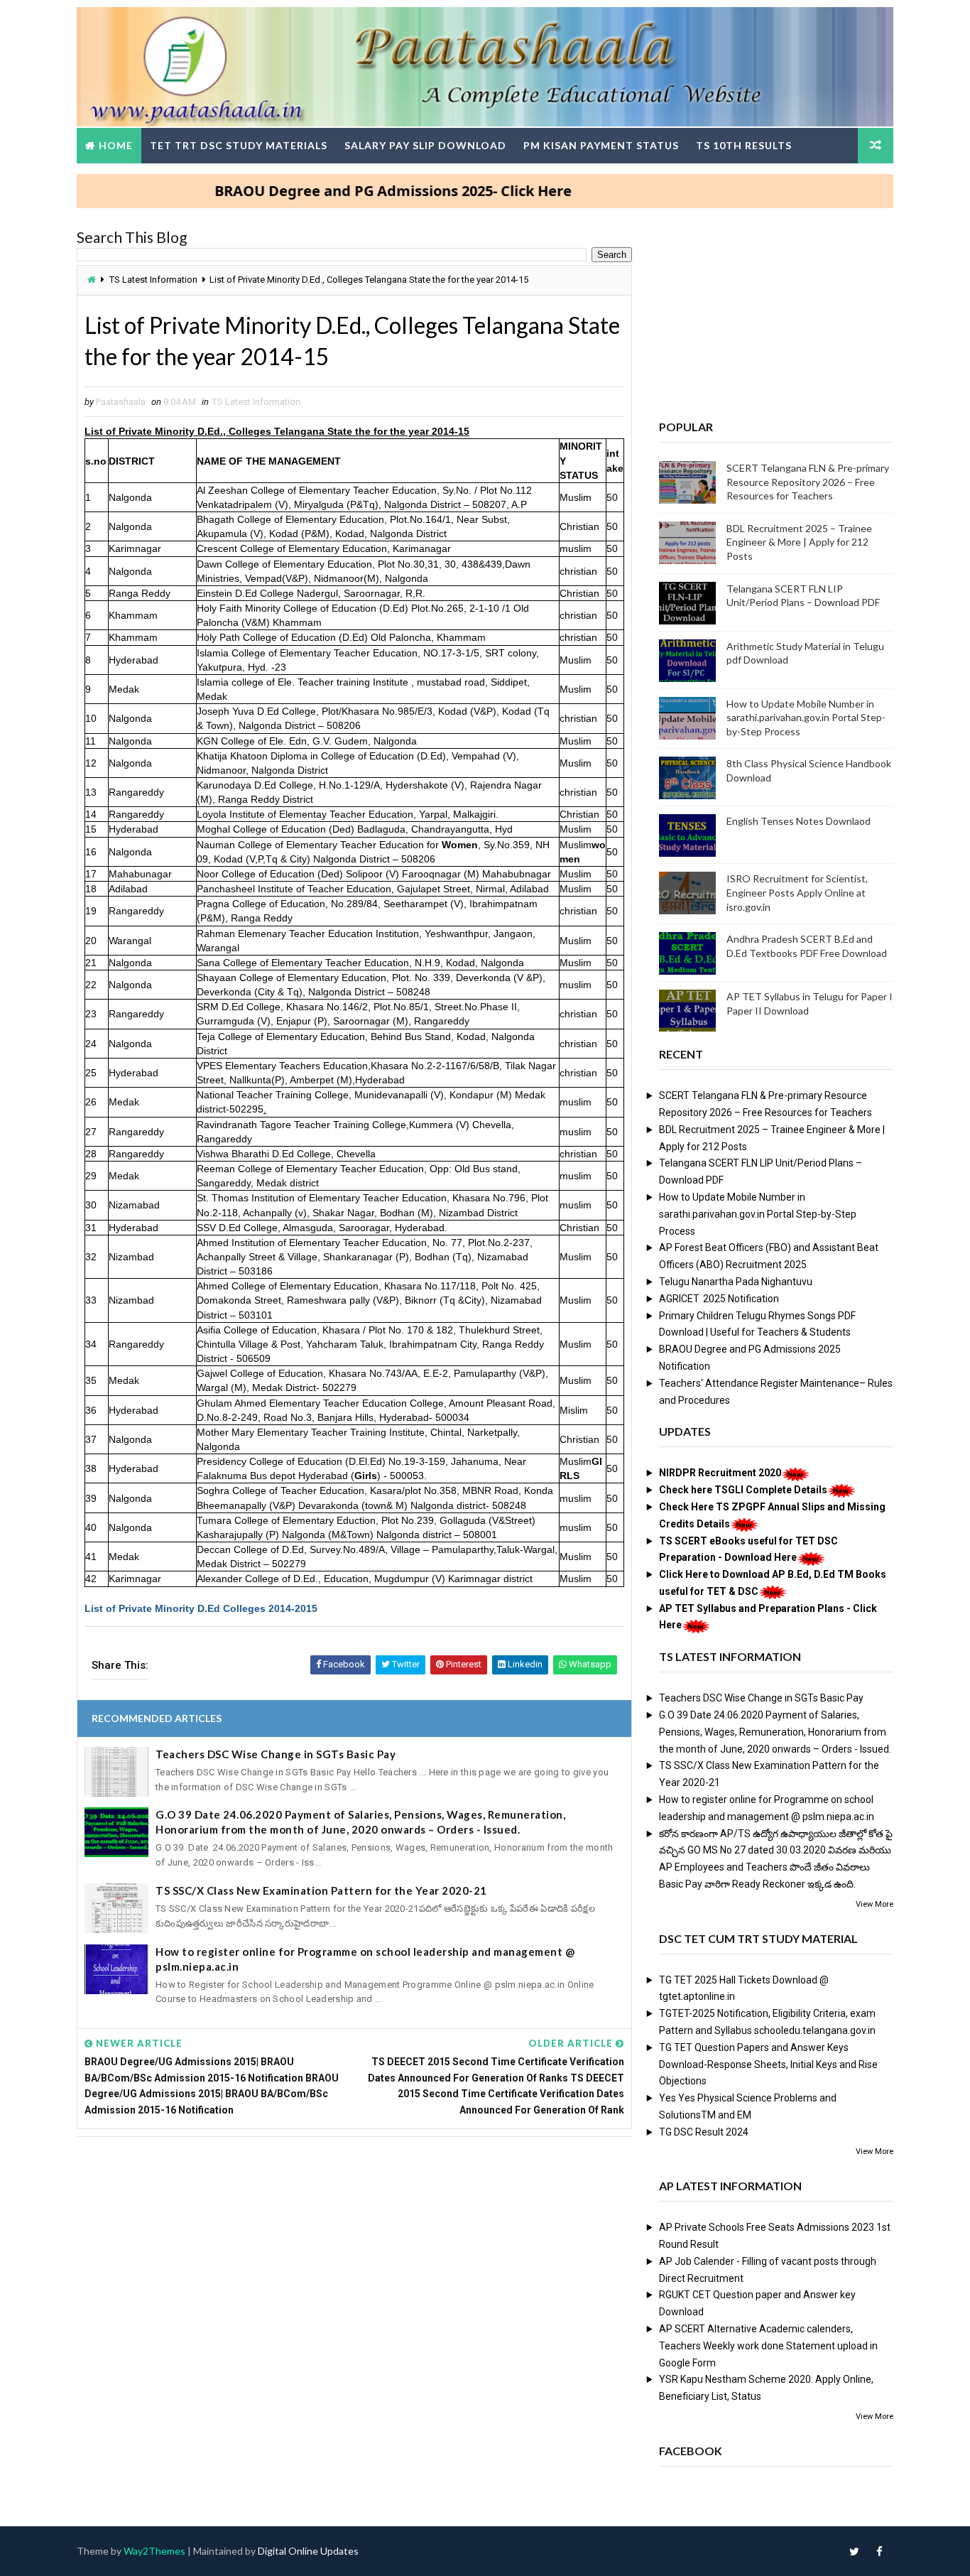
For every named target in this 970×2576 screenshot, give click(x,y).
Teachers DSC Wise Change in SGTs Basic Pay (276, 1754)
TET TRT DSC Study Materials (239, 145)
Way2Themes (154, 2551)
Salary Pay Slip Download (425, 145)
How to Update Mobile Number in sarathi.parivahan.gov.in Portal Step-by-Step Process (806, 718)
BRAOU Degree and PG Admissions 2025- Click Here (340, 191)
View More (874, 1904)
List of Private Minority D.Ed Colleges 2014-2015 (201, 1608)
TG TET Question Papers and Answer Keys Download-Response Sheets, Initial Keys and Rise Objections (768, 2064)
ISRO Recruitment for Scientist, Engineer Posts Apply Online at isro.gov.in (797, 892)
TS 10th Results (744, 145)
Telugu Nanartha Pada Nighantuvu (736, 1282)
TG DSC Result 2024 (704, 2132)
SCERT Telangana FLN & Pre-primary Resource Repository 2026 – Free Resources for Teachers (808, 482)
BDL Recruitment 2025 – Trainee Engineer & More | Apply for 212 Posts (799, 542)
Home (116, 145)
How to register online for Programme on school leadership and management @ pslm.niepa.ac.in (365, 1959)
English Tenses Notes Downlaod (799, 821)
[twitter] (854, 2551)
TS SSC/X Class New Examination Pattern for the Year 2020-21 (321, 1890)
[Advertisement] (354, 2256)
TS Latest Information (153, 280)
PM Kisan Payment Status (601, 145)
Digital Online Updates (308, 2551)
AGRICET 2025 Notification (719, 1299)
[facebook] (879, 2551)
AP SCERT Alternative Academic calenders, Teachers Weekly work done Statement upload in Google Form (768, 2346)
